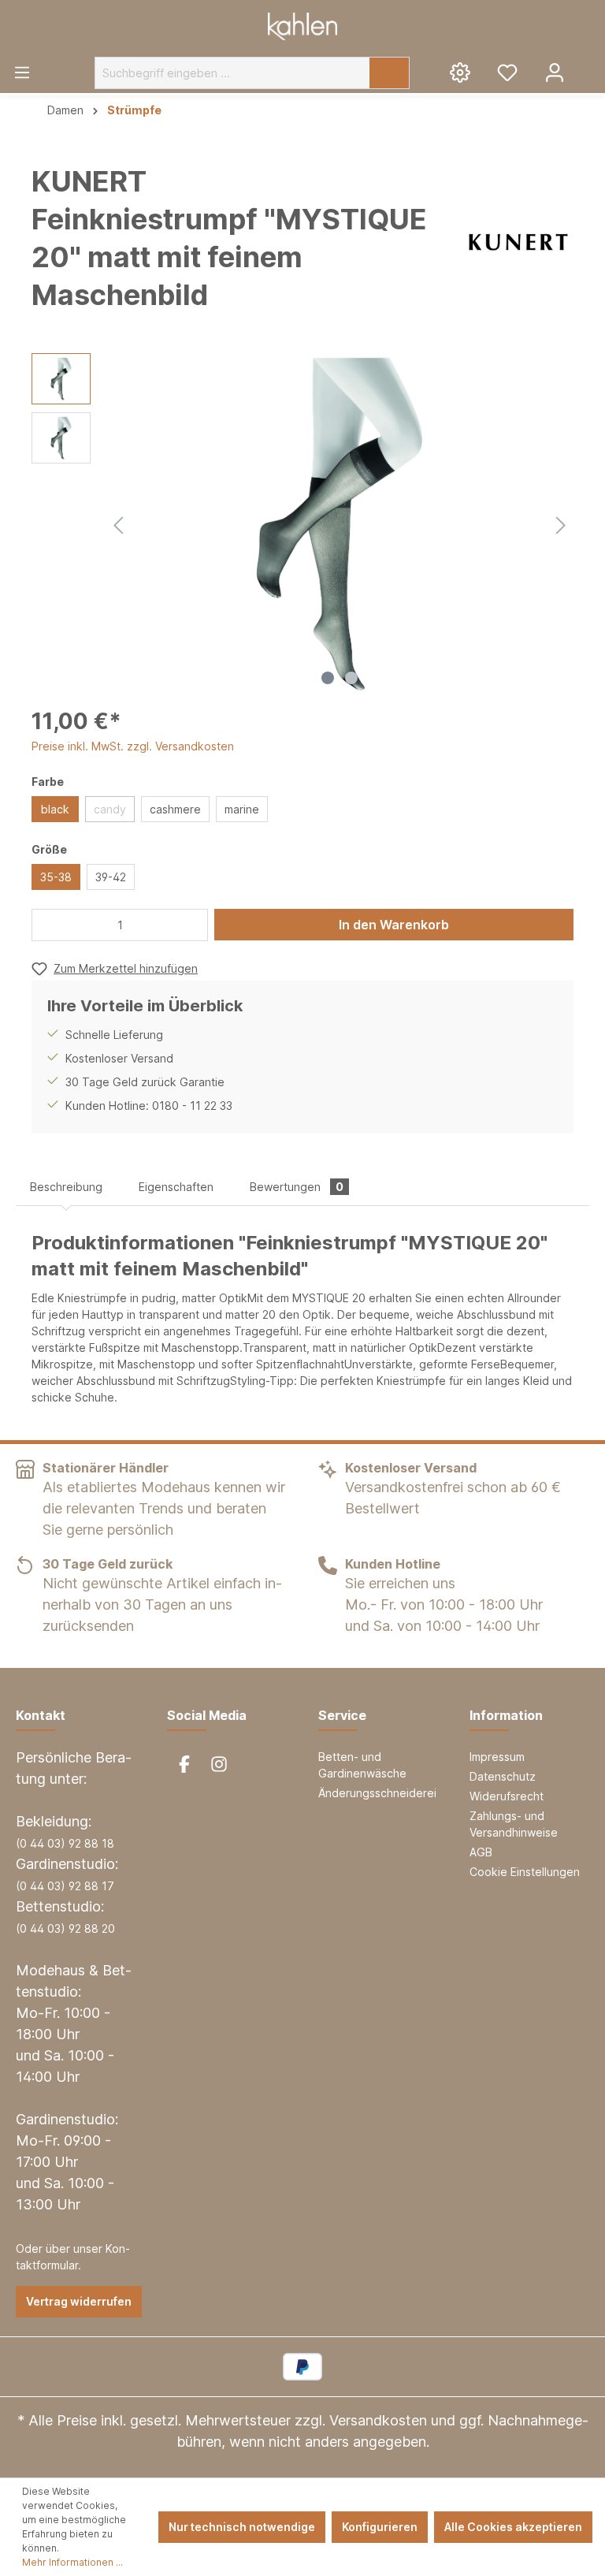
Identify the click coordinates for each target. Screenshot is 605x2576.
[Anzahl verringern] (48, 925)
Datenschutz (503, 1776)
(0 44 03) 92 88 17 (65, 1886)
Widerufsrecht (507, 1796)
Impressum (497, 1757)
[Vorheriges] (118, 523)
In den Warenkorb (394, 925)
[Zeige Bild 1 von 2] (328, 678)
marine (242, 809)
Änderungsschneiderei (377, 1793)
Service (342, 1715)
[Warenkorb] (592, 66)
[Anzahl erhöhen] (192, 925)
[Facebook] (184, 1764)
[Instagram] (219, 1764)
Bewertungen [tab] (297, 1187)
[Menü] (22, 72)
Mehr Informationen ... (72, 2562)
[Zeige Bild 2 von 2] (351, 678)
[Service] (460, 72)
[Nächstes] (561, 523)
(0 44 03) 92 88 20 (65, 1928)
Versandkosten (378, 2420)
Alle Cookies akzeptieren (513, 2527)
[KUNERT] (518, 242)
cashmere (175, 809)
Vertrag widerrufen (79, 2301)
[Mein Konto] (555, 72)
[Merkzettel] (507, 72)
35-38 (56, 877)
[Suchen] (390, 73)
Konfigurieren (380, 2527)
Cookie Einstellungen (525, 1872)
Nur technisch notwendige (242, 2527)
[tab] (66, 1187)
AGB (481, 1852)
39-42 (111, 877)
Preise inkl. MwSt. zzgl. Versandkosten (133, 746)
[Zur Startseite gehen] (302, 26)
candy (110, 809)
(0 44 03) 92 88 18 (65, 1843)
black (55, 809)
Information (506, 1715)
